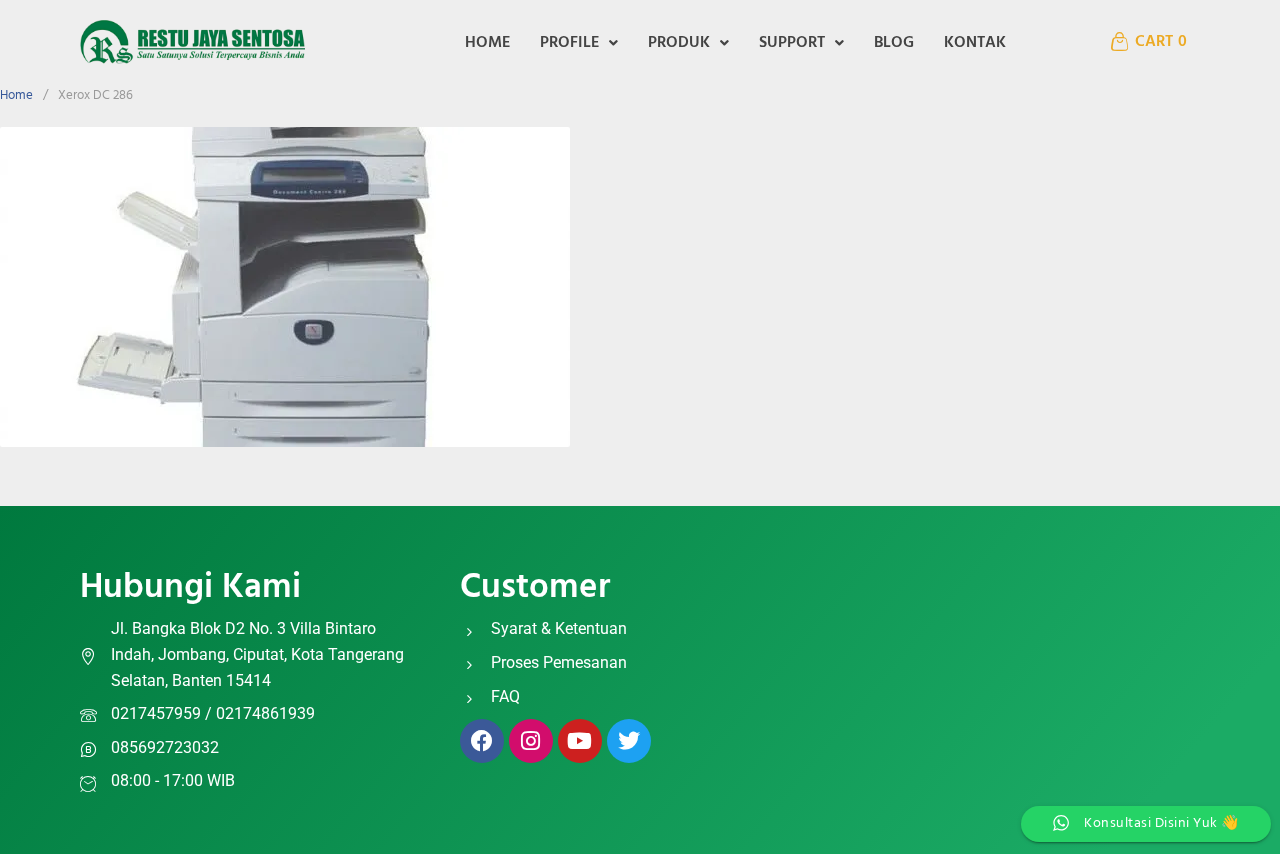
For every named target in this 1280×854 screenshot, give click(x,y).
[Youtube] (580, 741)
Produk (679, 43)
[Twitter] (629, 741)
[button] (579, 43)
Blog (894, 43)
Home (487, 43)
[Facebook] (482, 741)
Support (792, 43)
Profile (569, 43)
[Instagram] (531, 741)
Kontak (975, 43)
